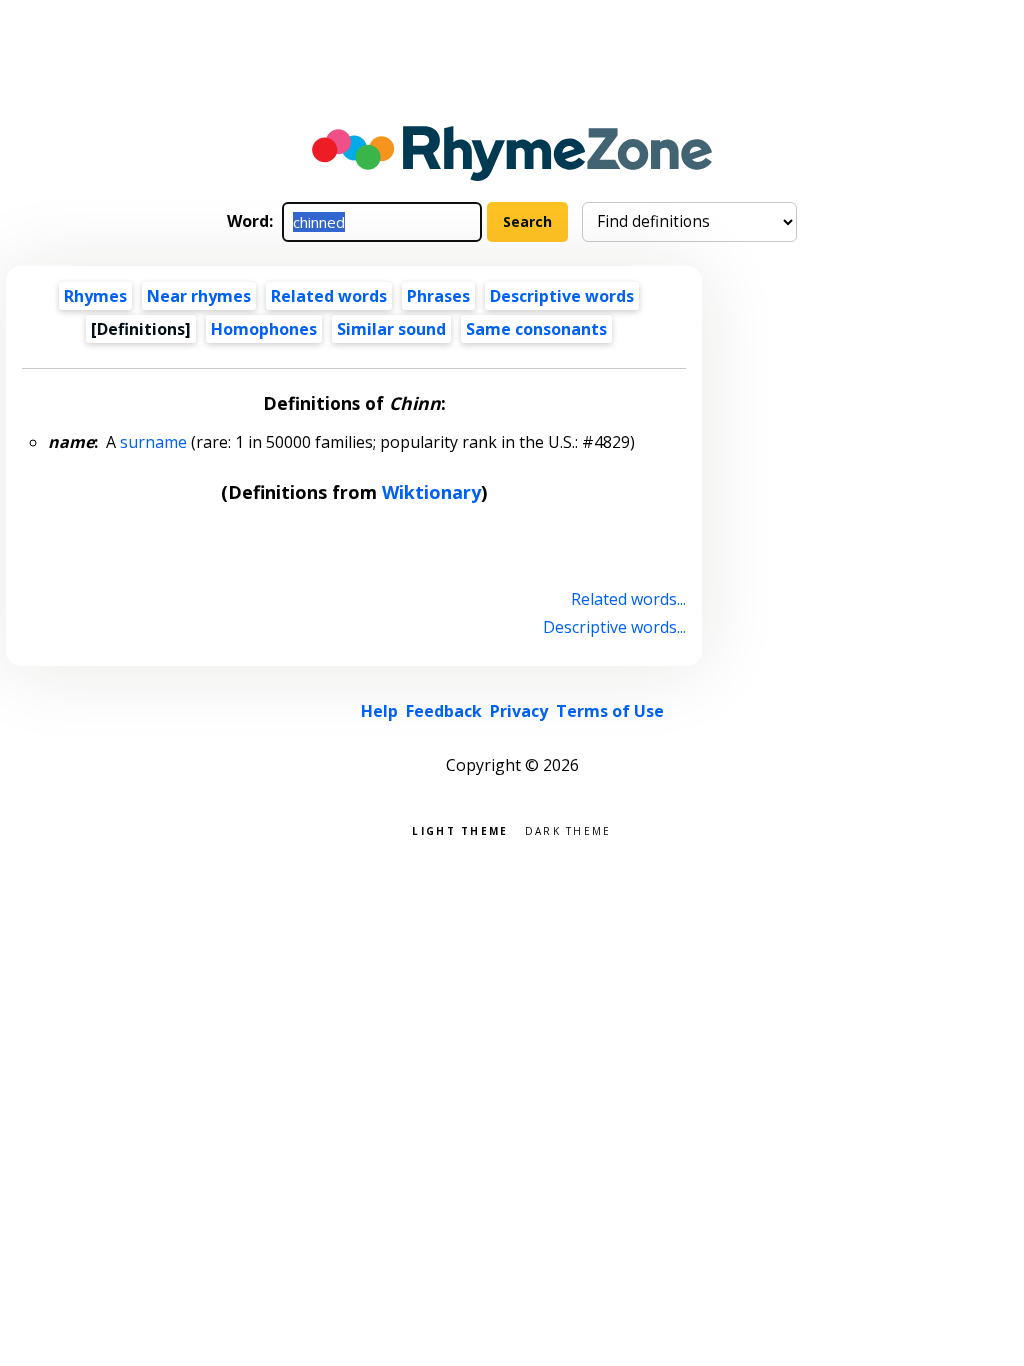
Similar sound (391, 329)
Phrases (438, 296)
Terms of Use (610, 711)
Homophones (264, 329)
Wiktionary (431, 492)
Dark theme (568, 829)
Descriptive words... (614, 627)
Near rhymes (199, 296)
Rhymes (95, 296)
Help (379, 711)
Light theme (460, 829)
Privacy (519, 711)
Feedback (444, 711)
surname (153, 442)
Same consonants (536, 329)
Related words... (628, 599)
